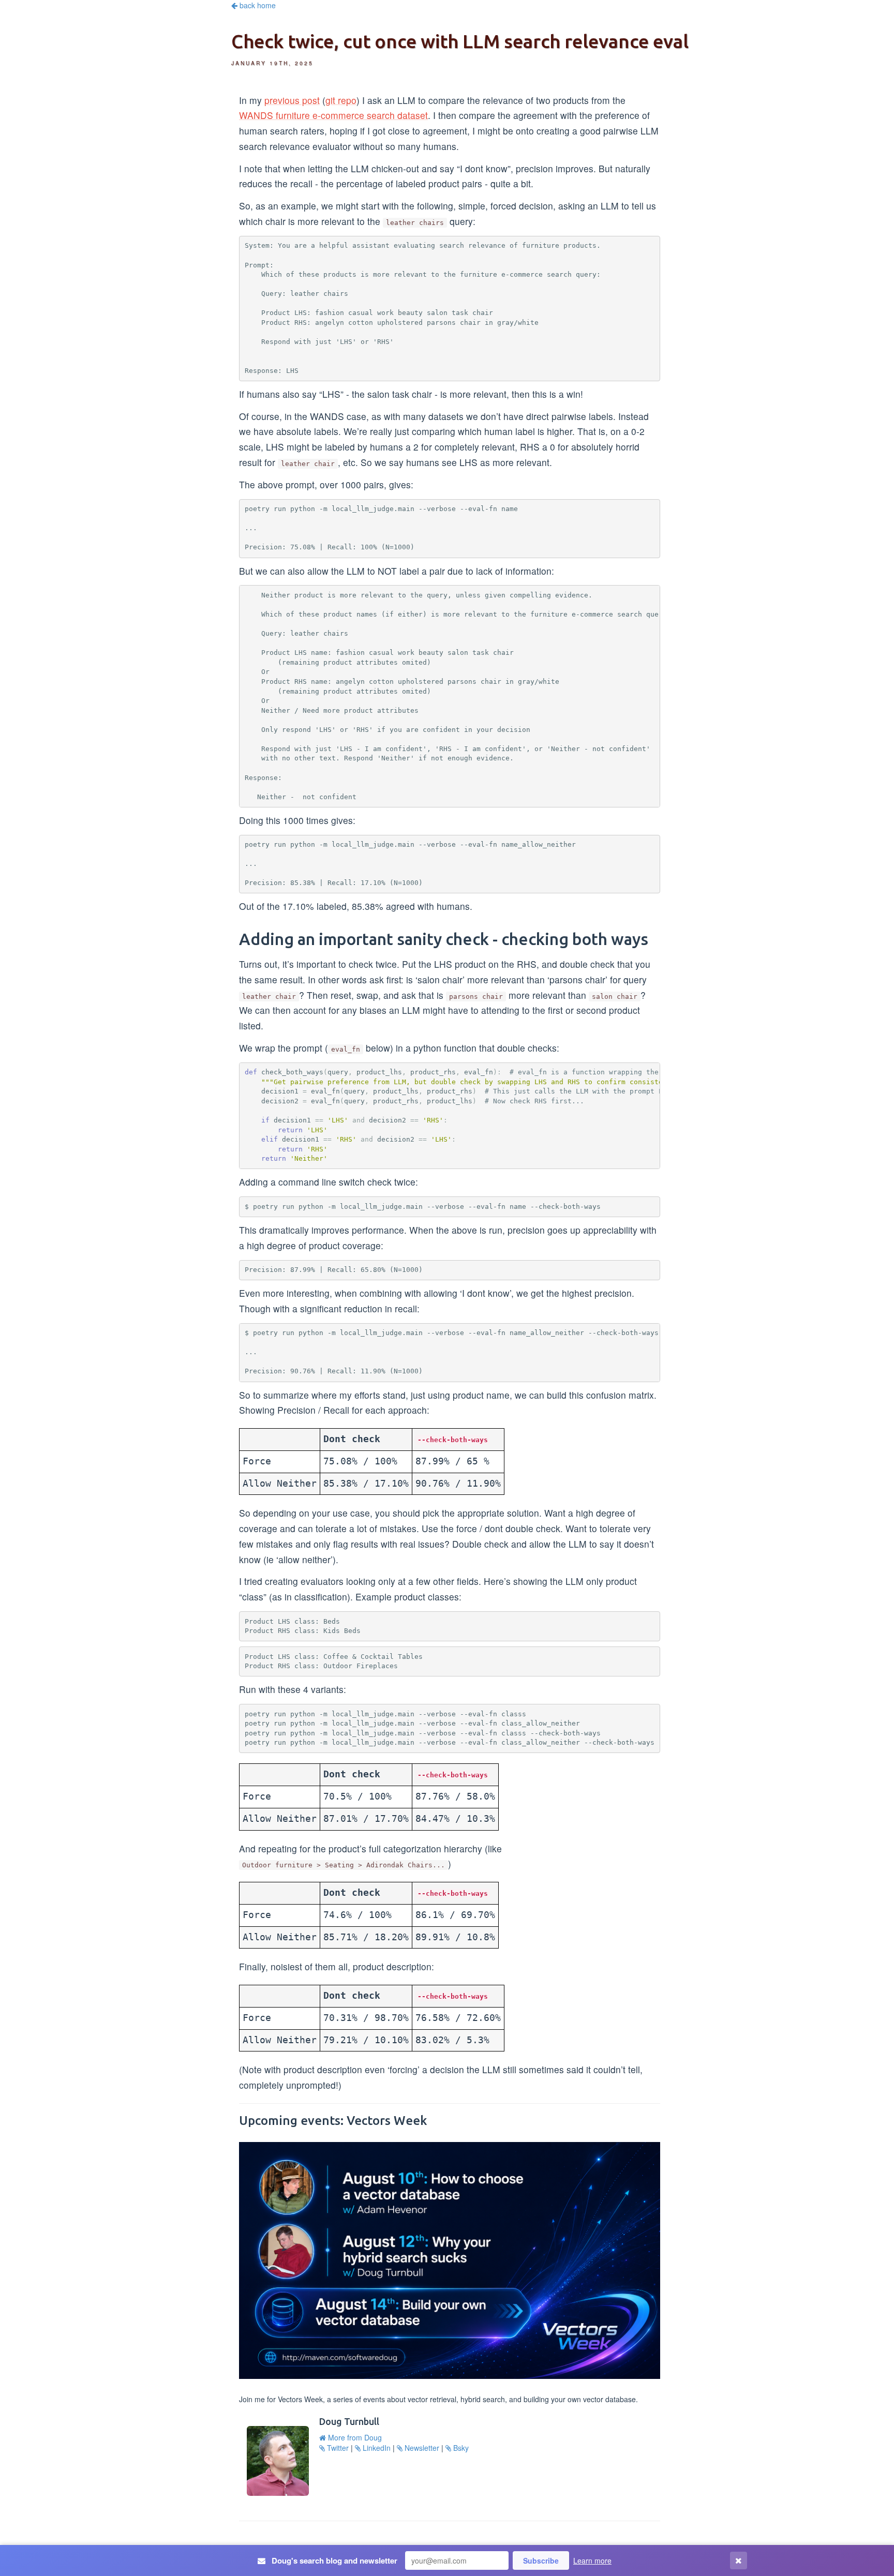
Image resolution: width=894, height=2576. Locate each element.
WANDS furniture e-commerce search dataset (333, 115)
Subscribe (541, 2560)
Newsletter (421, 2448)
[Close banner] (739, 2561)
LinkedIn (377, 2448)
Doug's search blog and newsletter (333, 2561)
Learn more (592, 2560)
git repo (341, 100)
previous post (292, 100)
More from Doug (354, 2437)
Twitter (338, 2448)
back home (257, 5)
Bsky (460, 2448)
